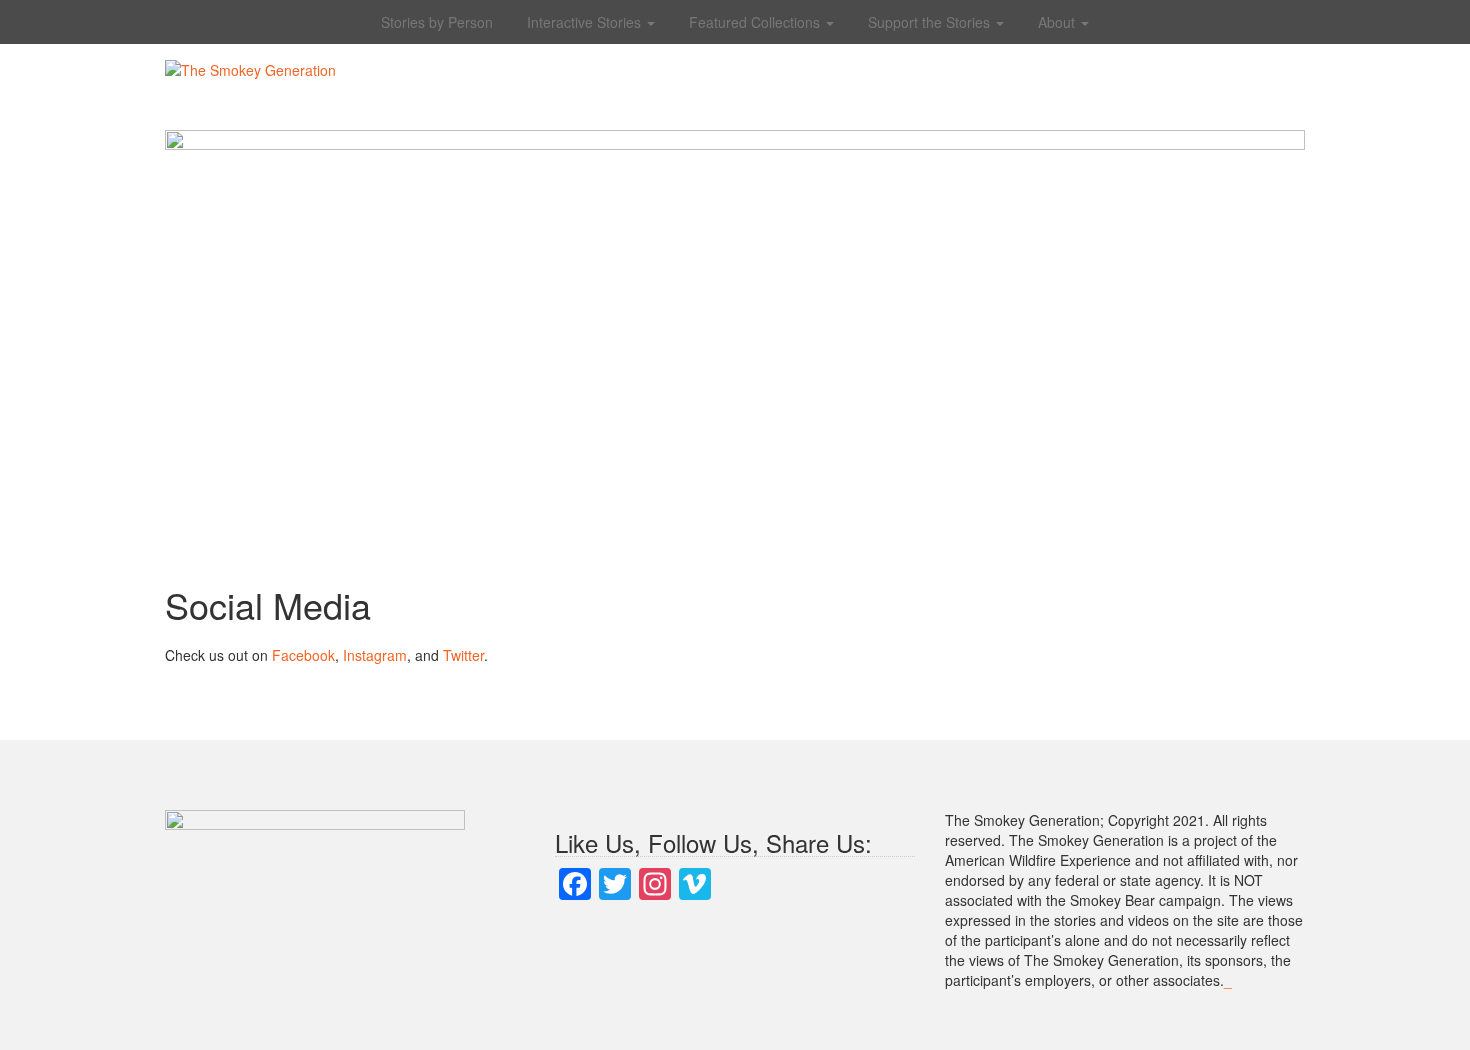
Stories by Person (437, 22)
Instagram (375, 655)
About (1058, 22)
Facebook (303, 655)
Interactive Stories (586, 22)
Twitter (463, 655)
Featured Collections (756, 22)
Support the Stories (931, 22)
